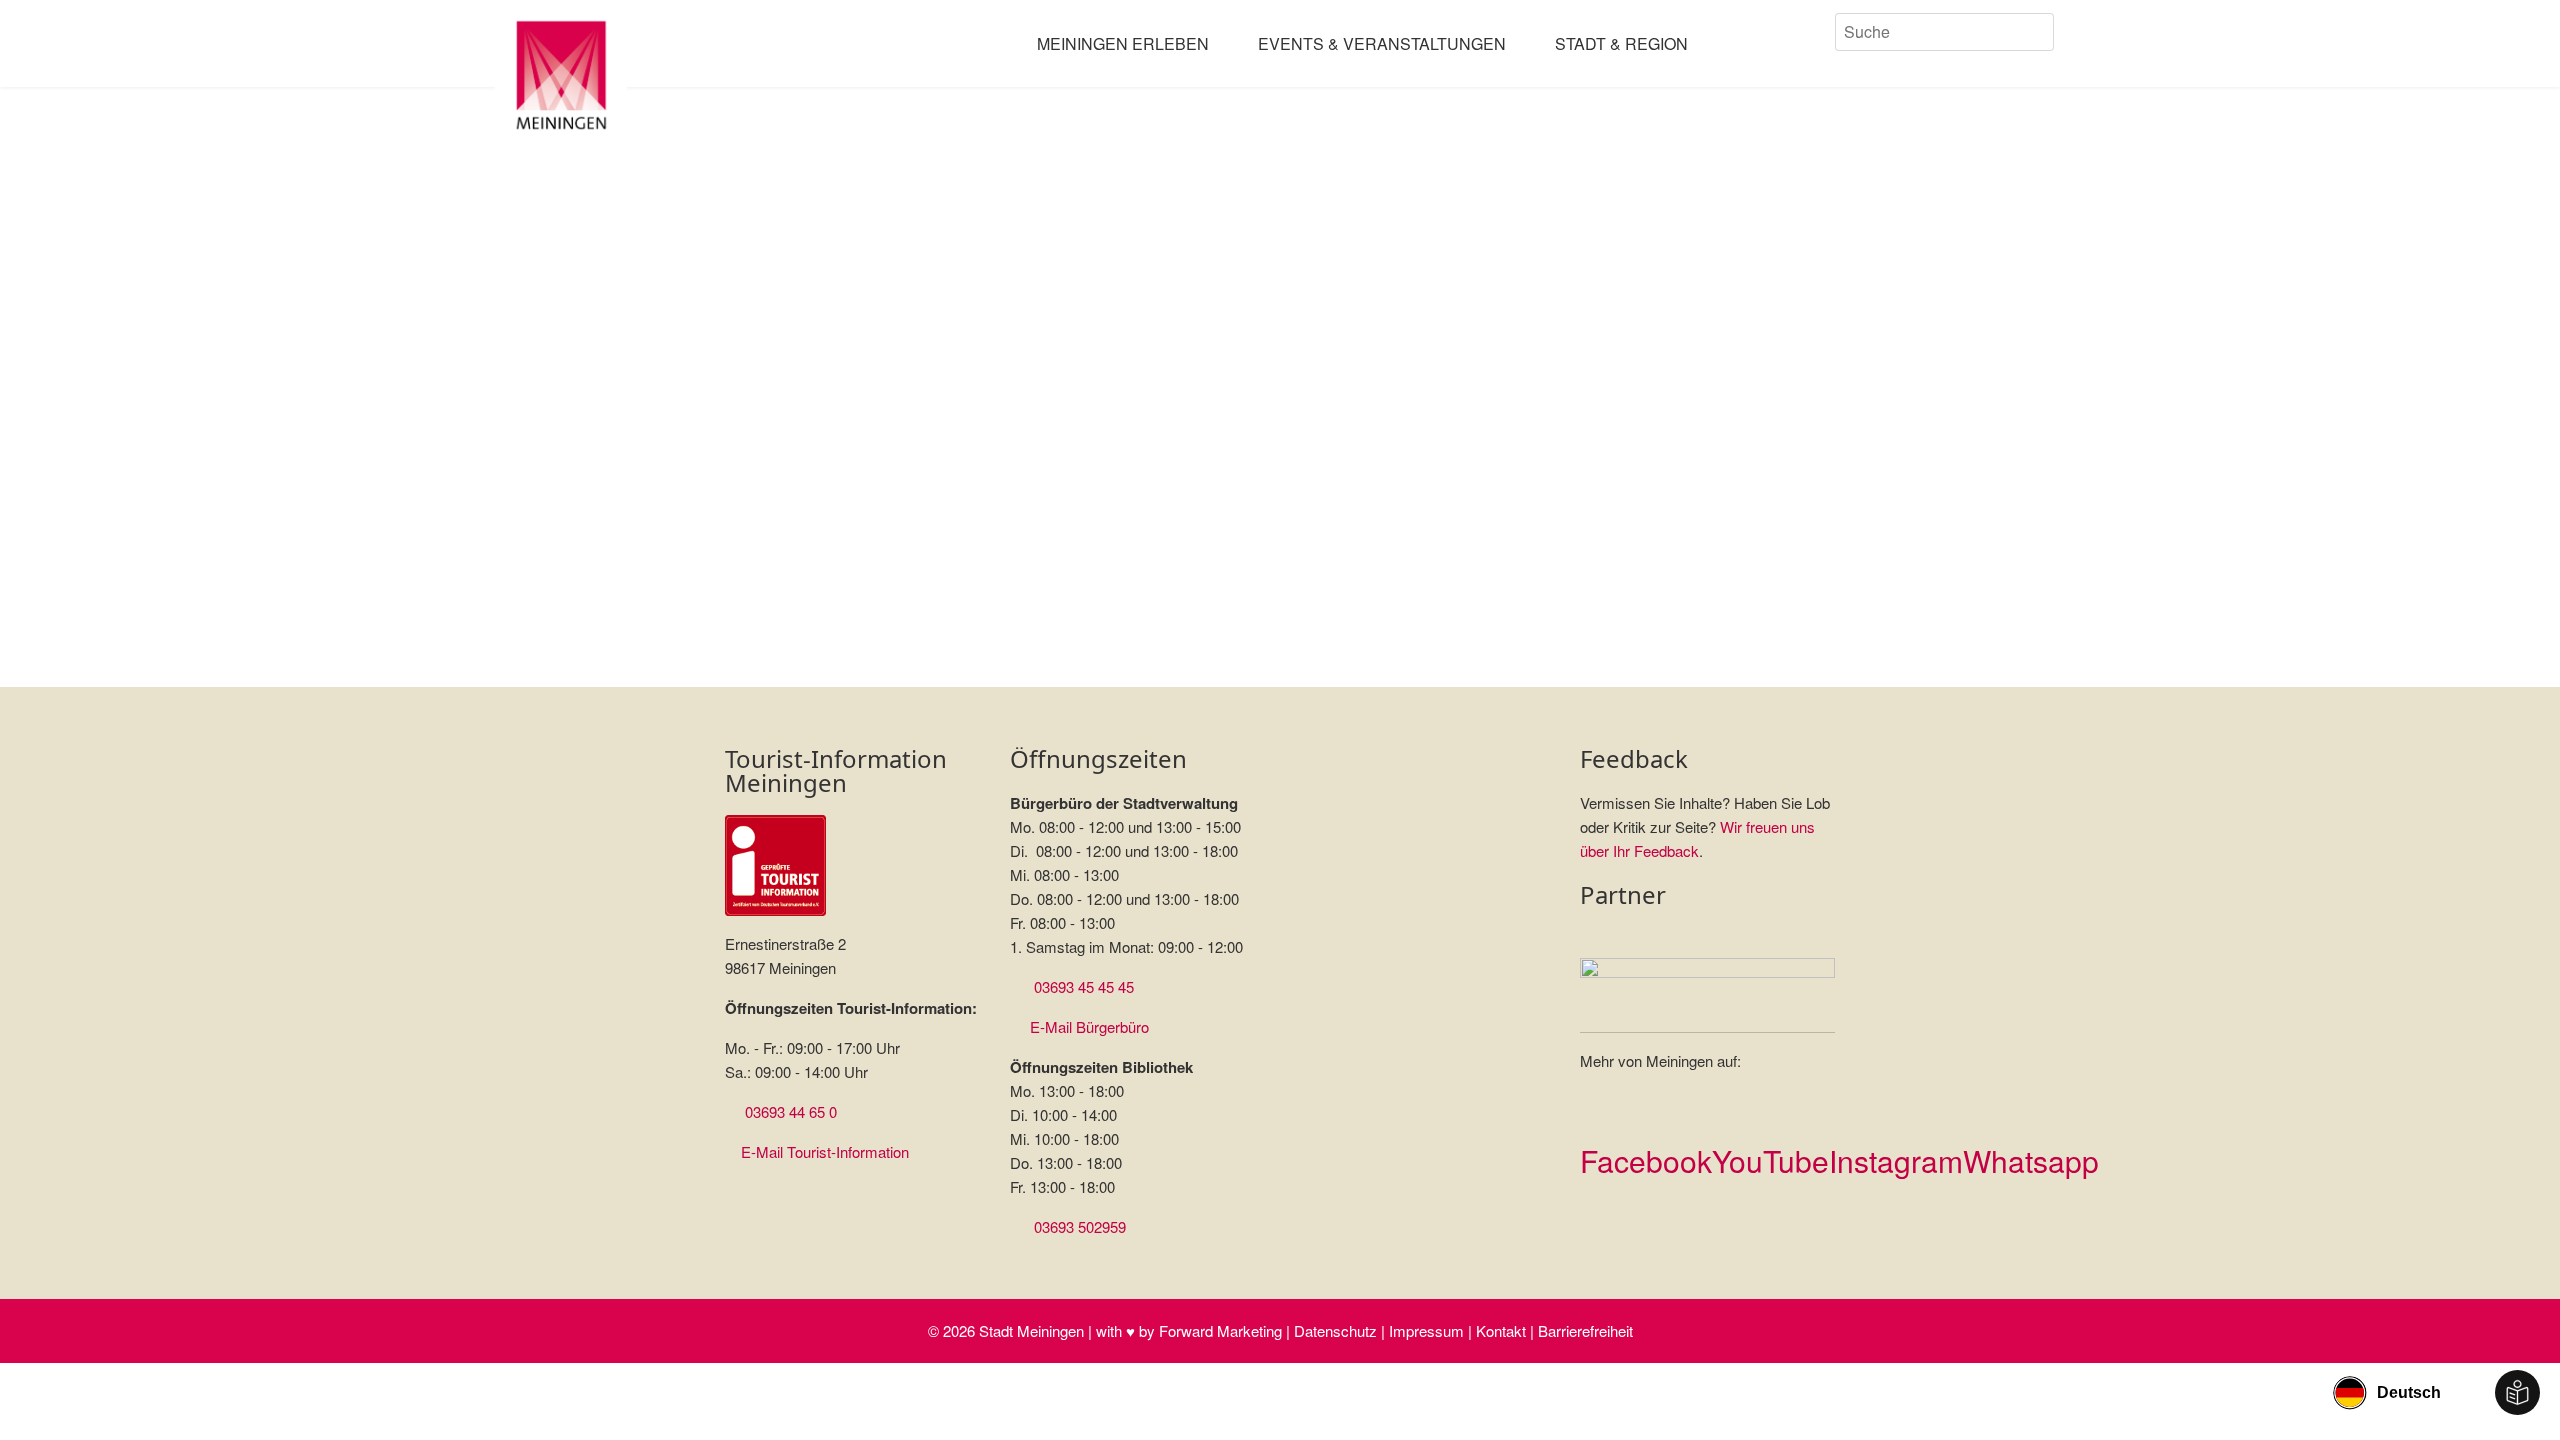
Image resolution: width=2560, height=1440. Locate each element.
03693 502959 (1080, 1226)
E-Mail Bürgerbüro (1089, 1026)
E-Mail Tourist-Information (825, 1151)
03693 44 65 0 (791, 1111)
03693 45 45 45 (1084, 986)
